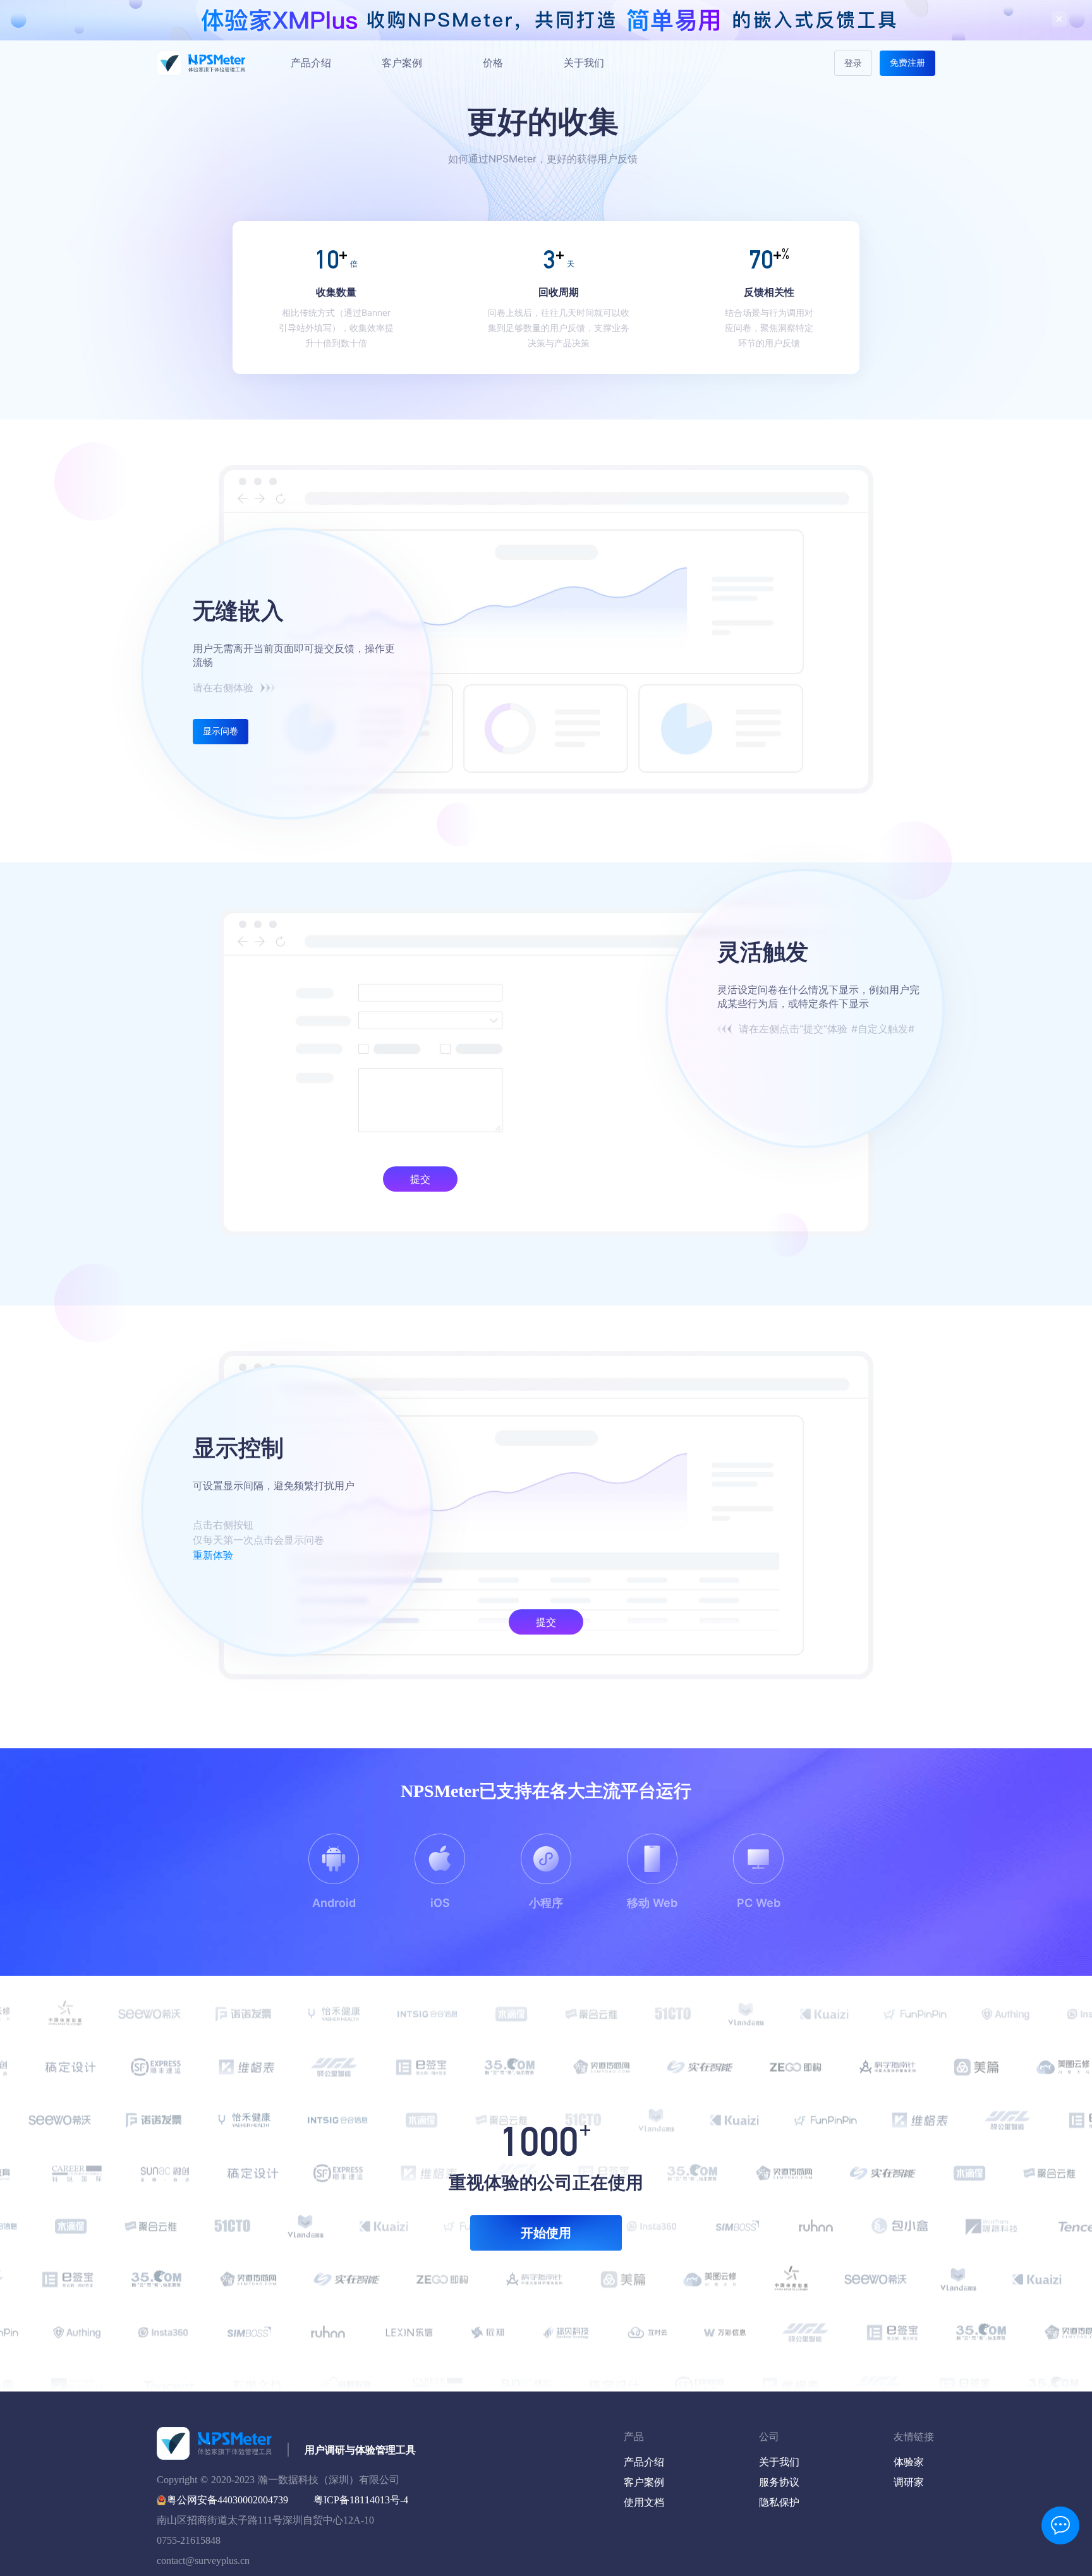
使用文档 (644, 2502)
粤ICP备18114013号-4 (361, 2500)
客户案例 (402, 63)
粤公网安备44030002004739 (227, 2500)
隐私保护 (779, 2502)
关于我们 (584, 63)
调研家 (909, 2482)
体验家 (909, 2462)
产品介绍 (311, 63)
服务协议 (779, 2482)
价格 (493, 63)
